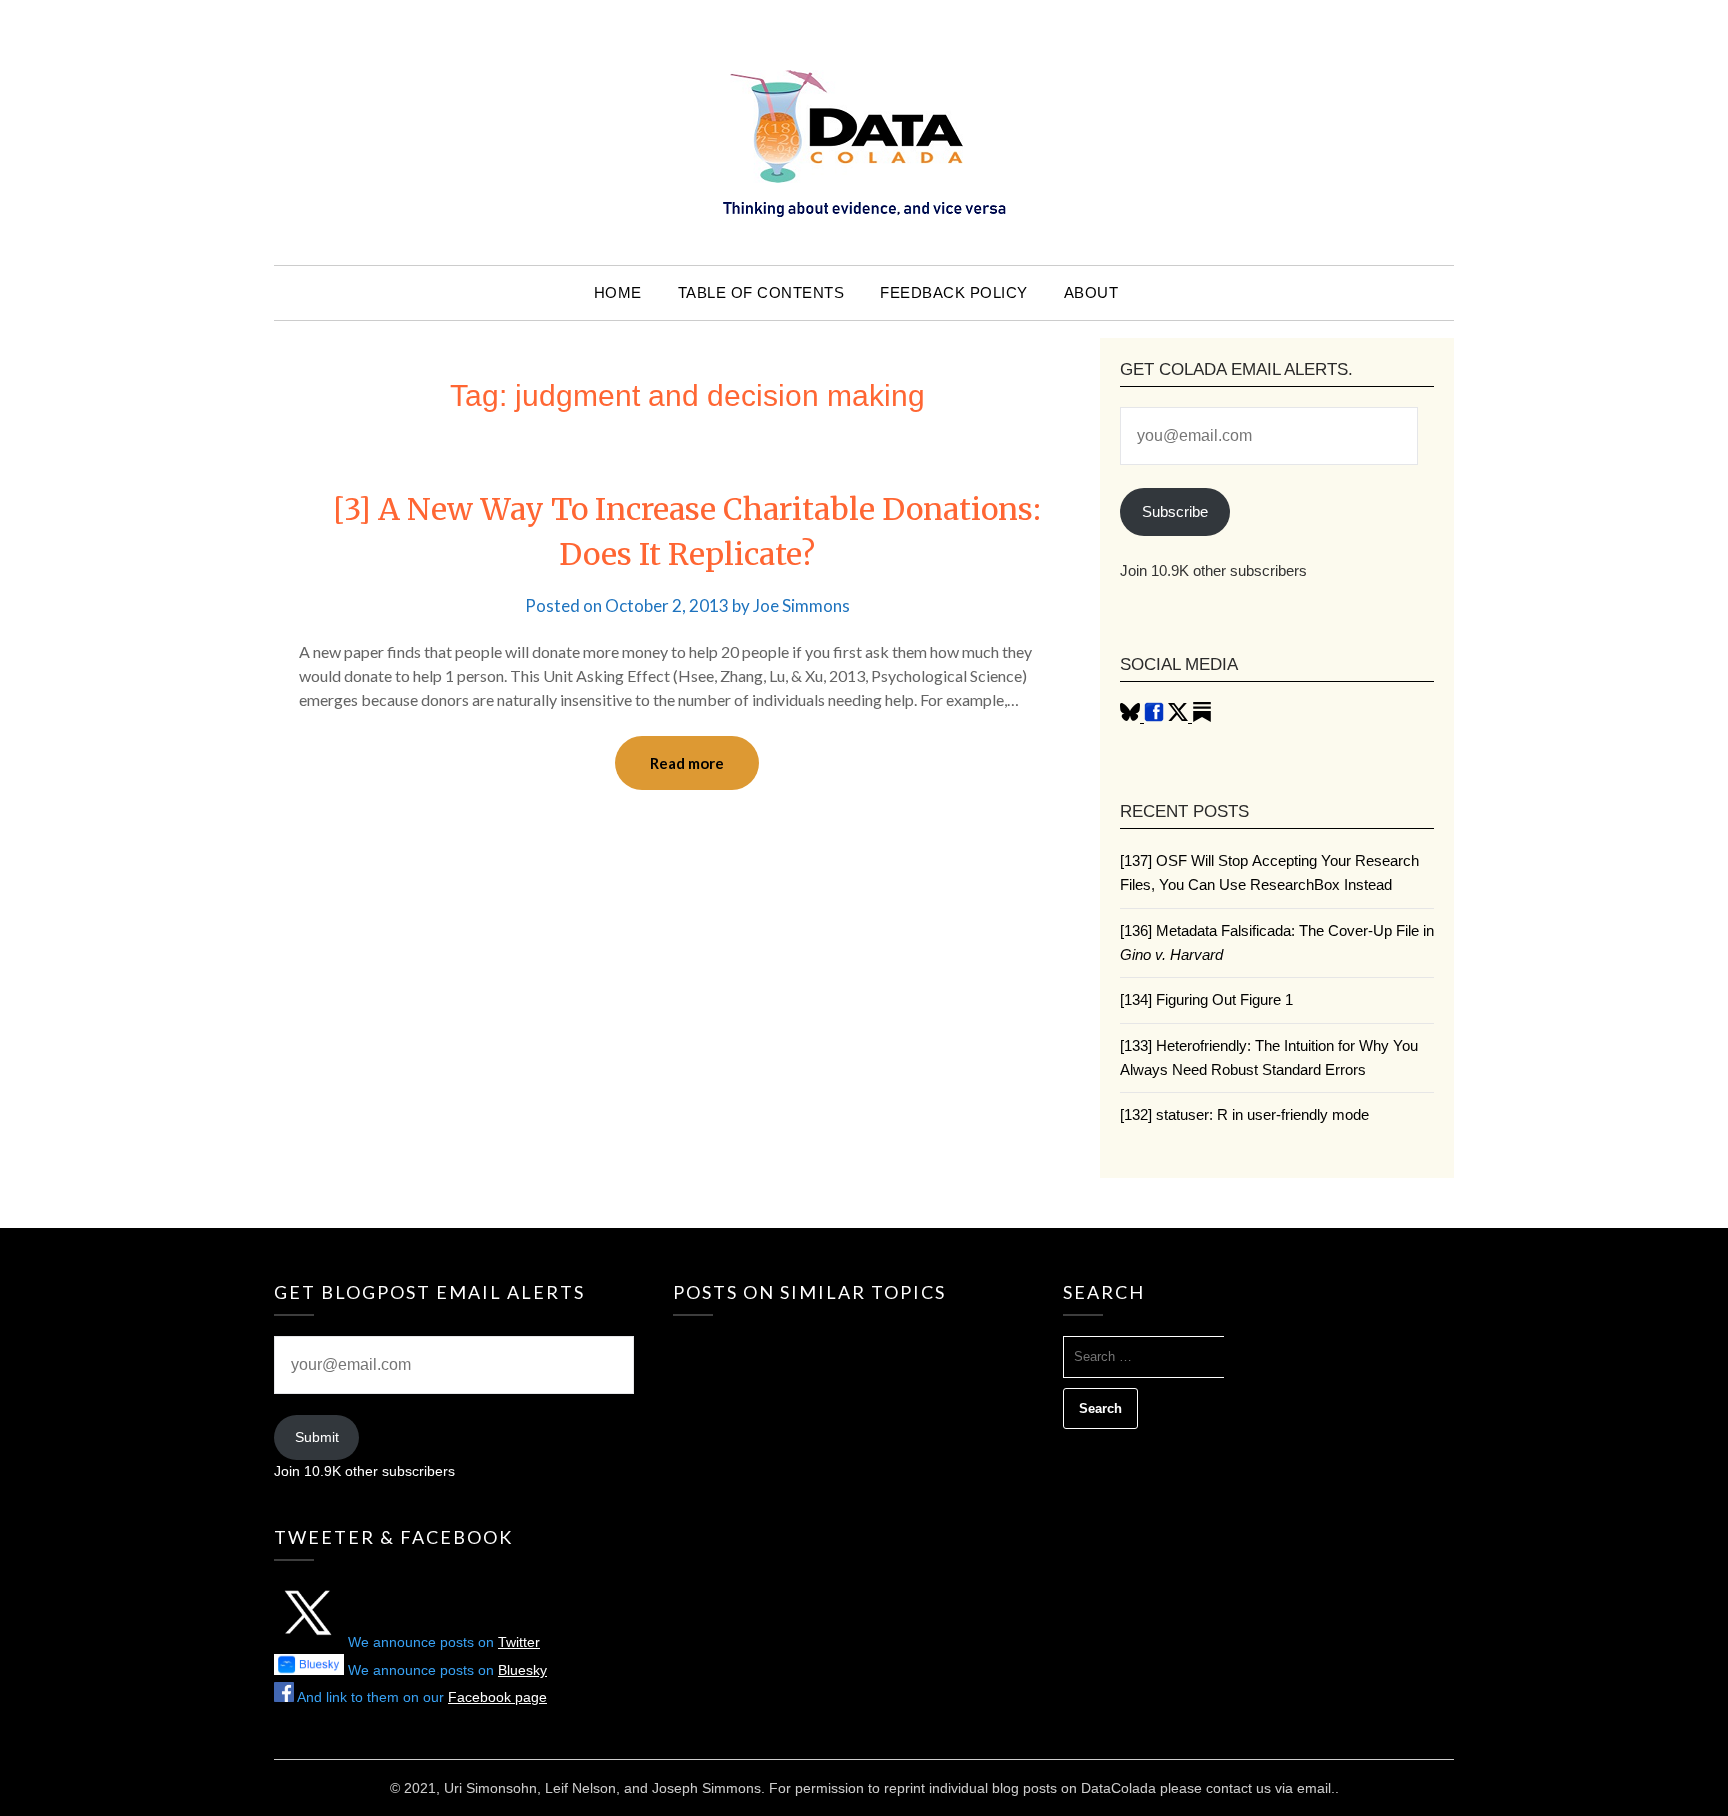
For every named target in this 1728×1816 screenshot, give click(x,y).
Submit (317, 1437)
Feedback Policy (954, 292)
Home (618, 292)
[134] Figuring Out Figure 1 (1206, 999)
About (1091, 292)
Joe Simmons (801, 605)
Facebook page (497, 1697)
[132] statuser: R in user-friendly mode (1244, 1114)
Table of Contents (761, 292)
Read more (687, 763)
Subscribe (1175, 511)
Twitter (519, 1642)
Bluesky (522, 1670)
